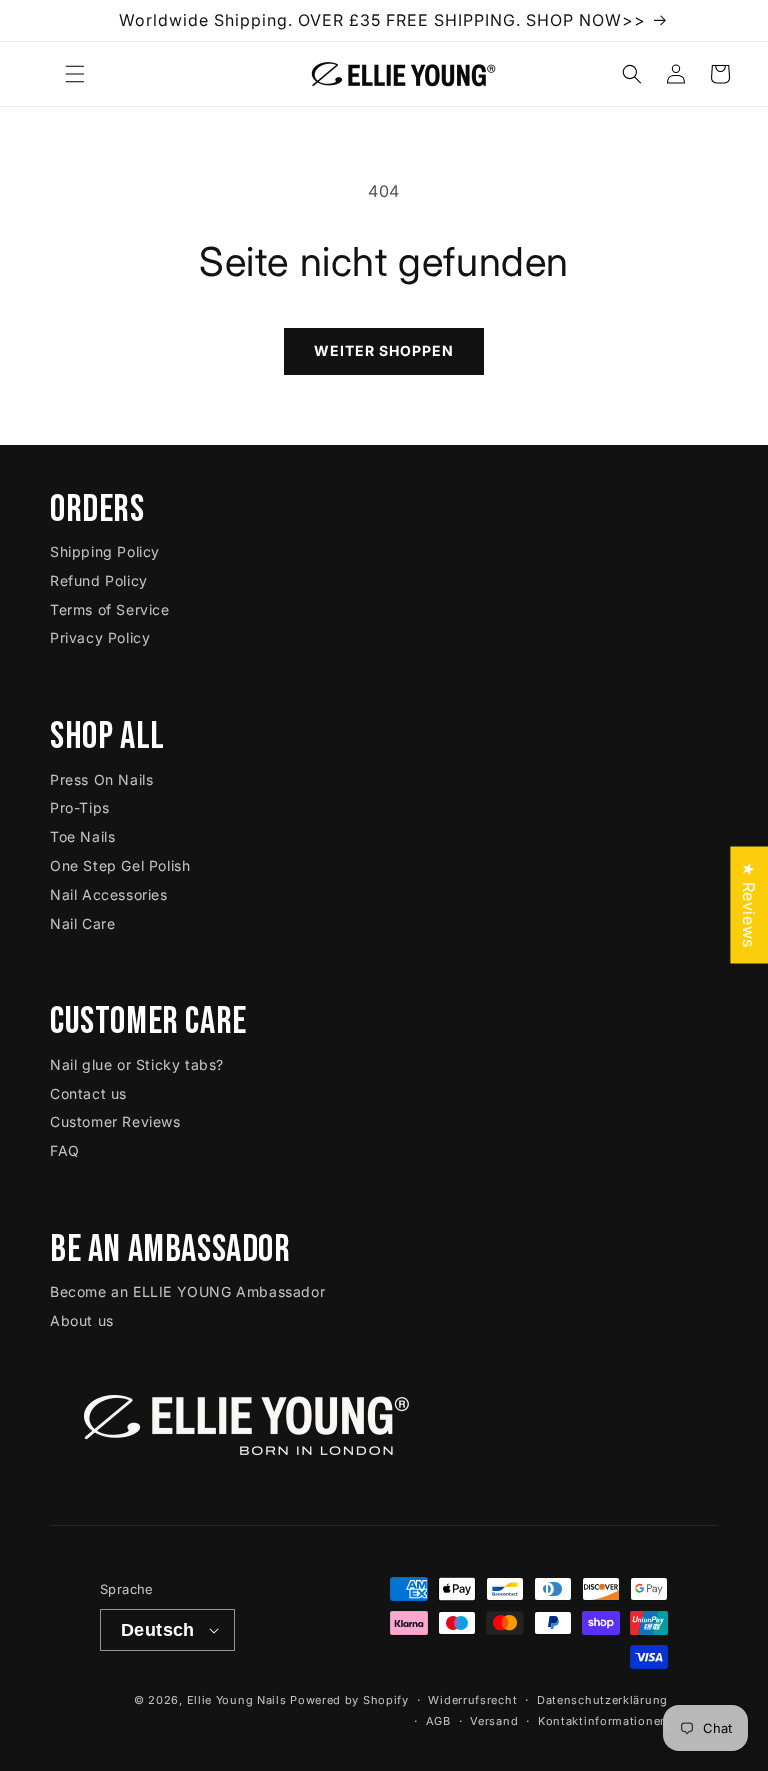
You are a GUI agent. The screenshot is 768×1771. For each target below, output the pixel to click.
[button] (75, 74)
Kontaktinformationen (603, 1721)
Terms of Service (110, 609)
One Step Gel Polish (120, 865)
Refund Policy (99, 580)
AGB (438, 1721)
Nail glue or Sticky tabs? (137, 1064)
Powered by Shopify (349, 1700)
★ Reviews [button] (749, 904)
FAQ (65, 1150)
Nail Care (82, 923)
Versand (494, 1721)
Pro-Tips (80, 807)
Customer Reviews (115, 1121)
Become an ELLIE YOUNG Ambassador (187, 1291)
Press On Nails (101, 779)
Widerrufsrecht (472, 1700)
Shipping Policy (105, 551)
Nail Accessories (109, 894)
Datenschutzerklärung (602, 1700)
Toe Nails (82, 836)
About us (82, 1320)
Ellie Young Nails (237, 1700)
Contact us (88, 1093)
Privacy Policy (100, 637)
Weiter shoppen (384, 350)
